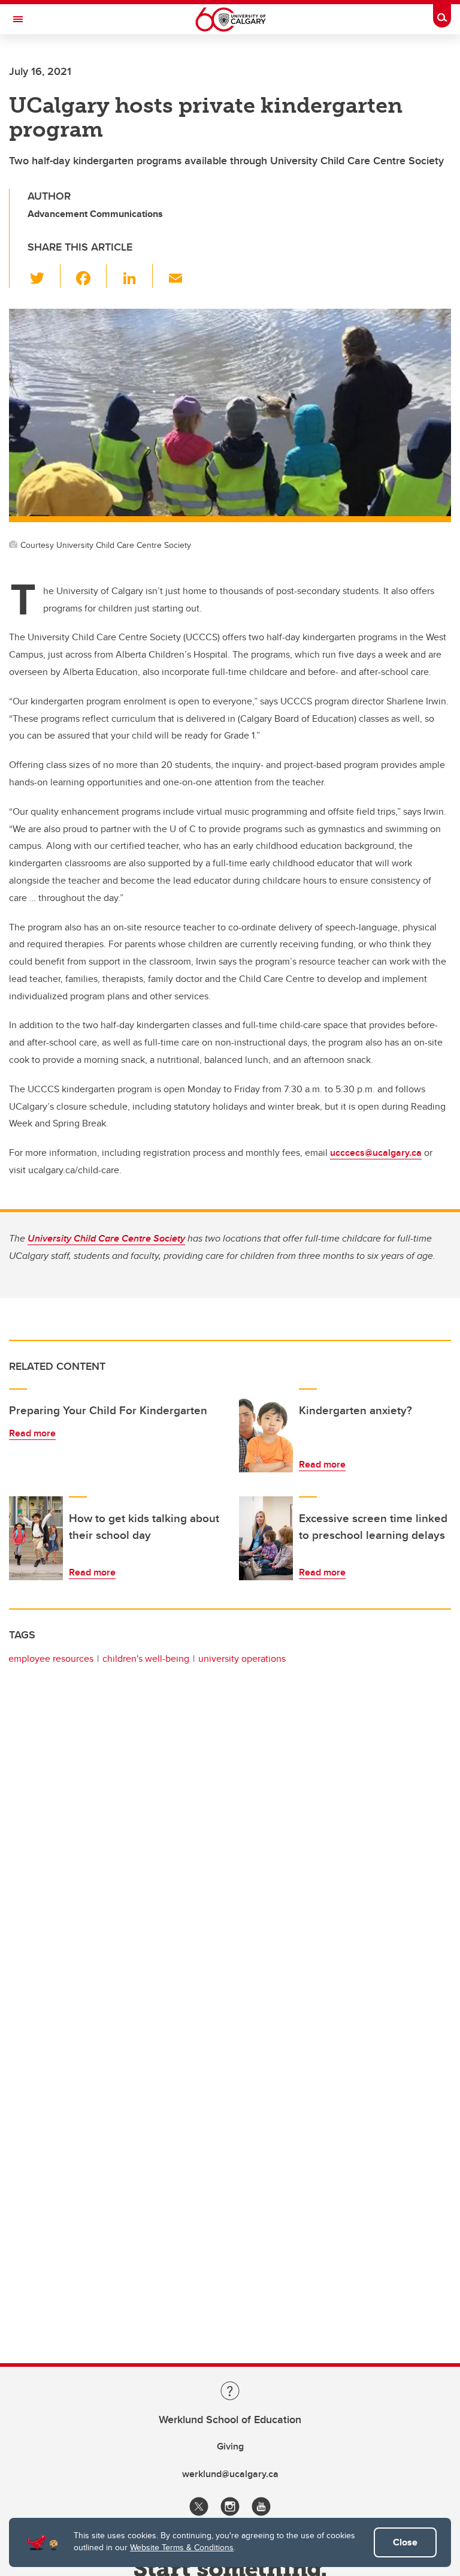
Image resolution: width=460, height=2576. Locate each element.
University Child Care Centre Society (106, 1238)
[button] (44, 276)
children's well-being (146, 1658)
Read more (32, 1433)
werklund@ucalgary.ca (230, 2474)
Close (405, 2542)
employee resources (51, 1658)
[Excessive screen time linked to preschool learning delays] (266, 1538)
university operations (242, 1658)
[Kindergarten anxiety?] (266, 1430)
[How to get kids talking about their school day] (36, 1538)
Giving (230, 2446)
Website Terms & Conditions (182, 2547)
